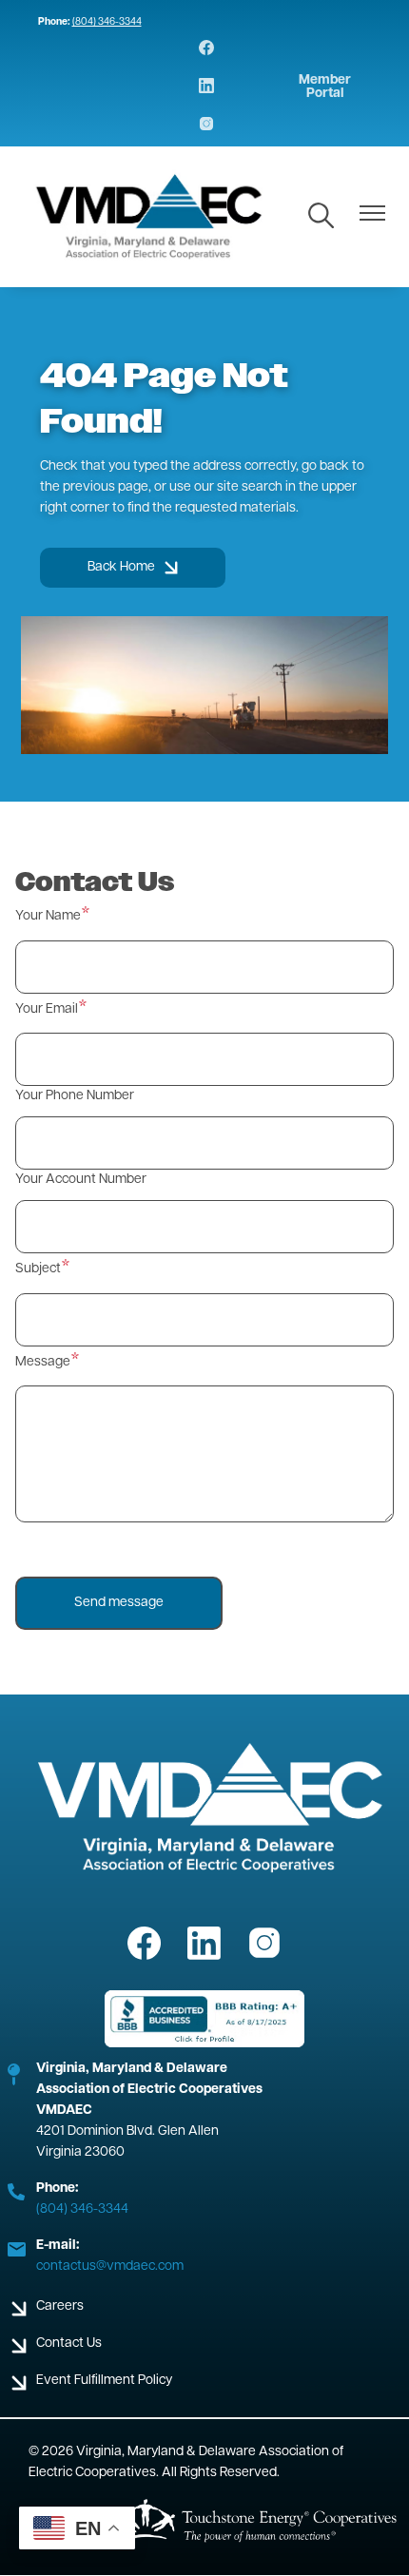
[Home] (150, 217)
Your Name (48, 916)
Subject (38, 1269)
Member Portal (325, 87)
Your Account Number (81, 1180)
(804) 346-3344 (107, 22)
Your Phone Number (75, 1096)
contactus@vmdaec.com (110, 2266)
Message (43, 1362)
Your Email (47, 1009)
